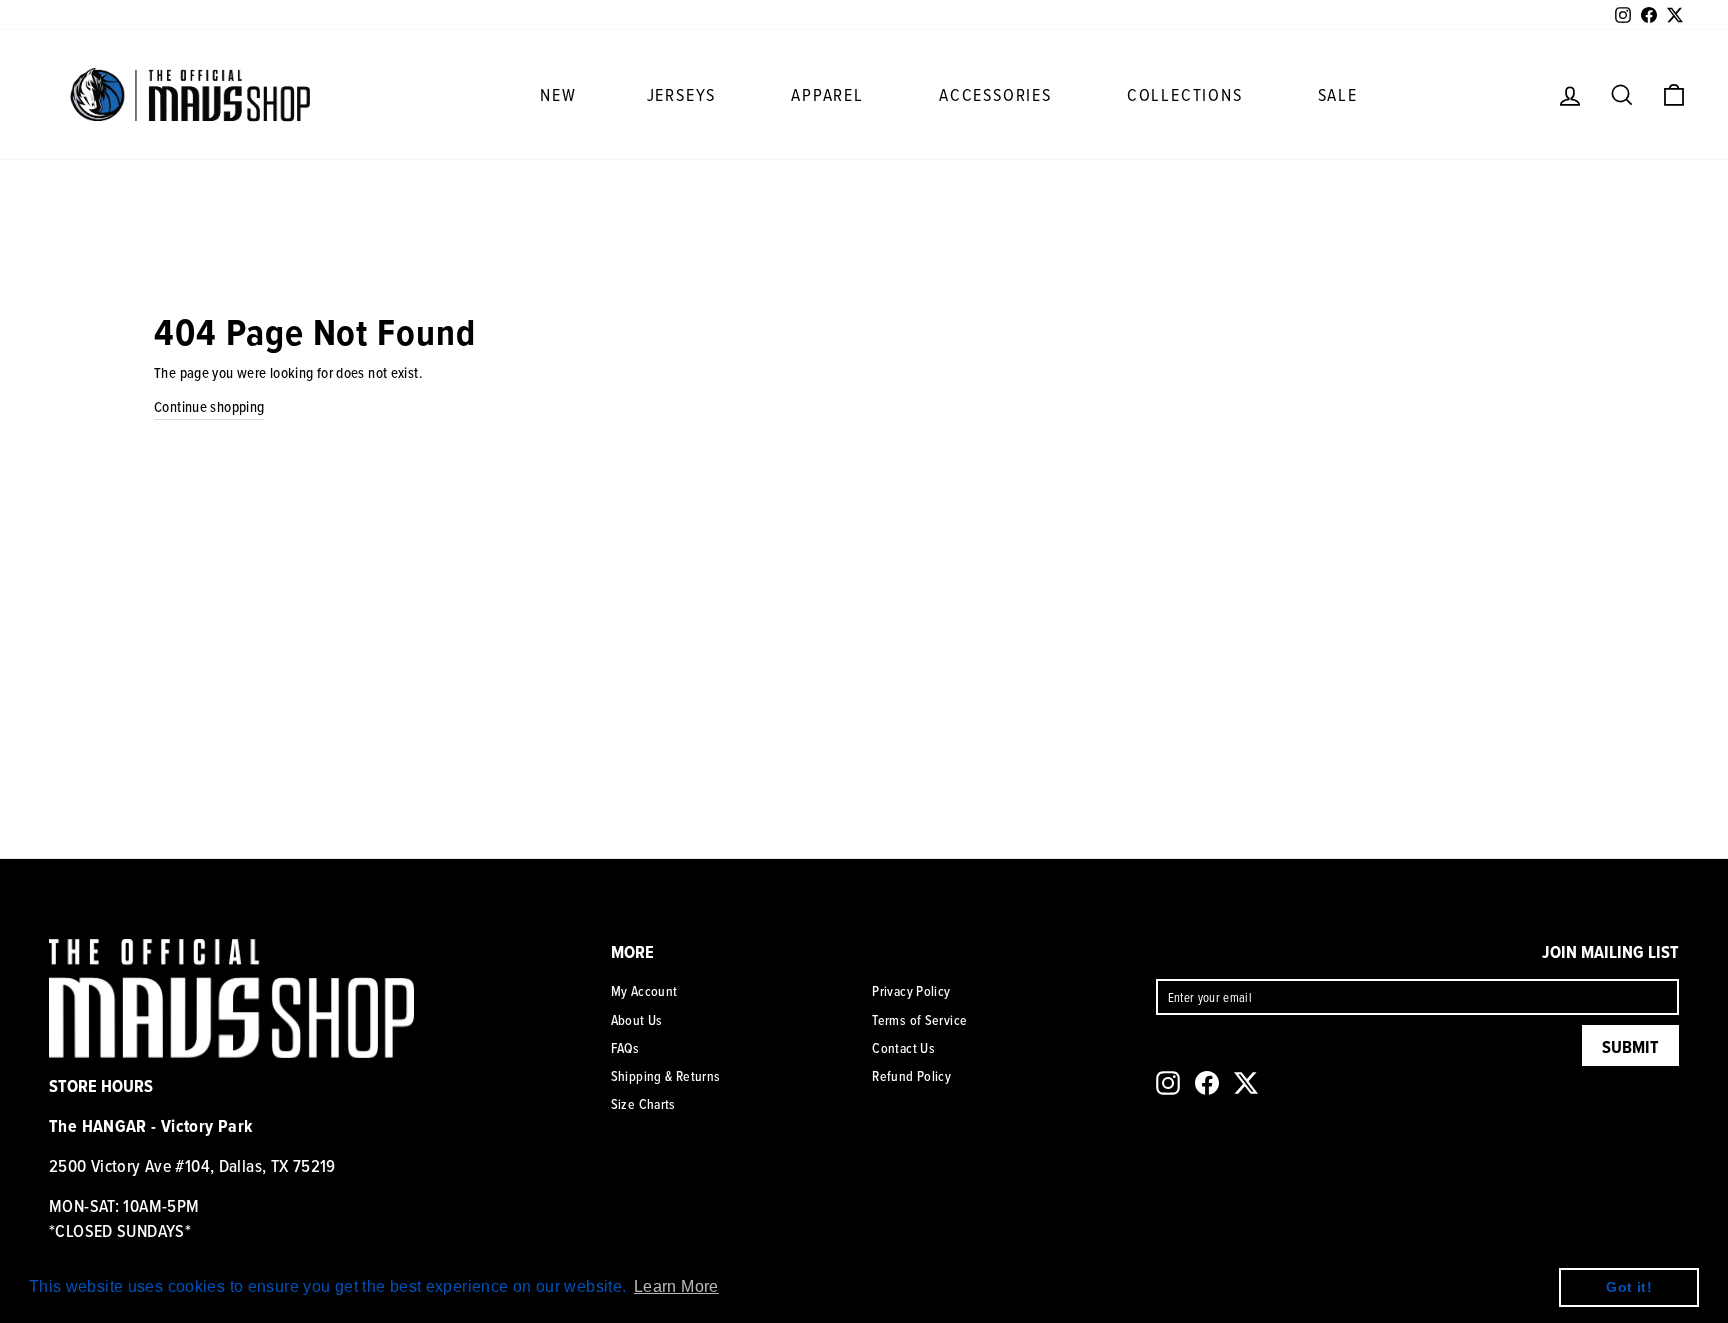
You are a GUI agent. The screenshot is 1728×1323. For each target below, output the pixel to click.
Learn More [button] (676, 1286)
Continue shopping (209, 406)
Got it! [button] (1629, 1287)
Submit (1630, 1046)
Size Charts (643, 1104)
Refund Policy (911, 1076)
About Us (637, 1020)
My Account (644, 991)
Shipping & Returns (666, 1076)
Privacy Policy (911, 991)
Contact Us (903, 1048)
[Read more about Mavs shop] (190, 94)
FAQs (625, 1048)
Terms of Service (919, 1020)
